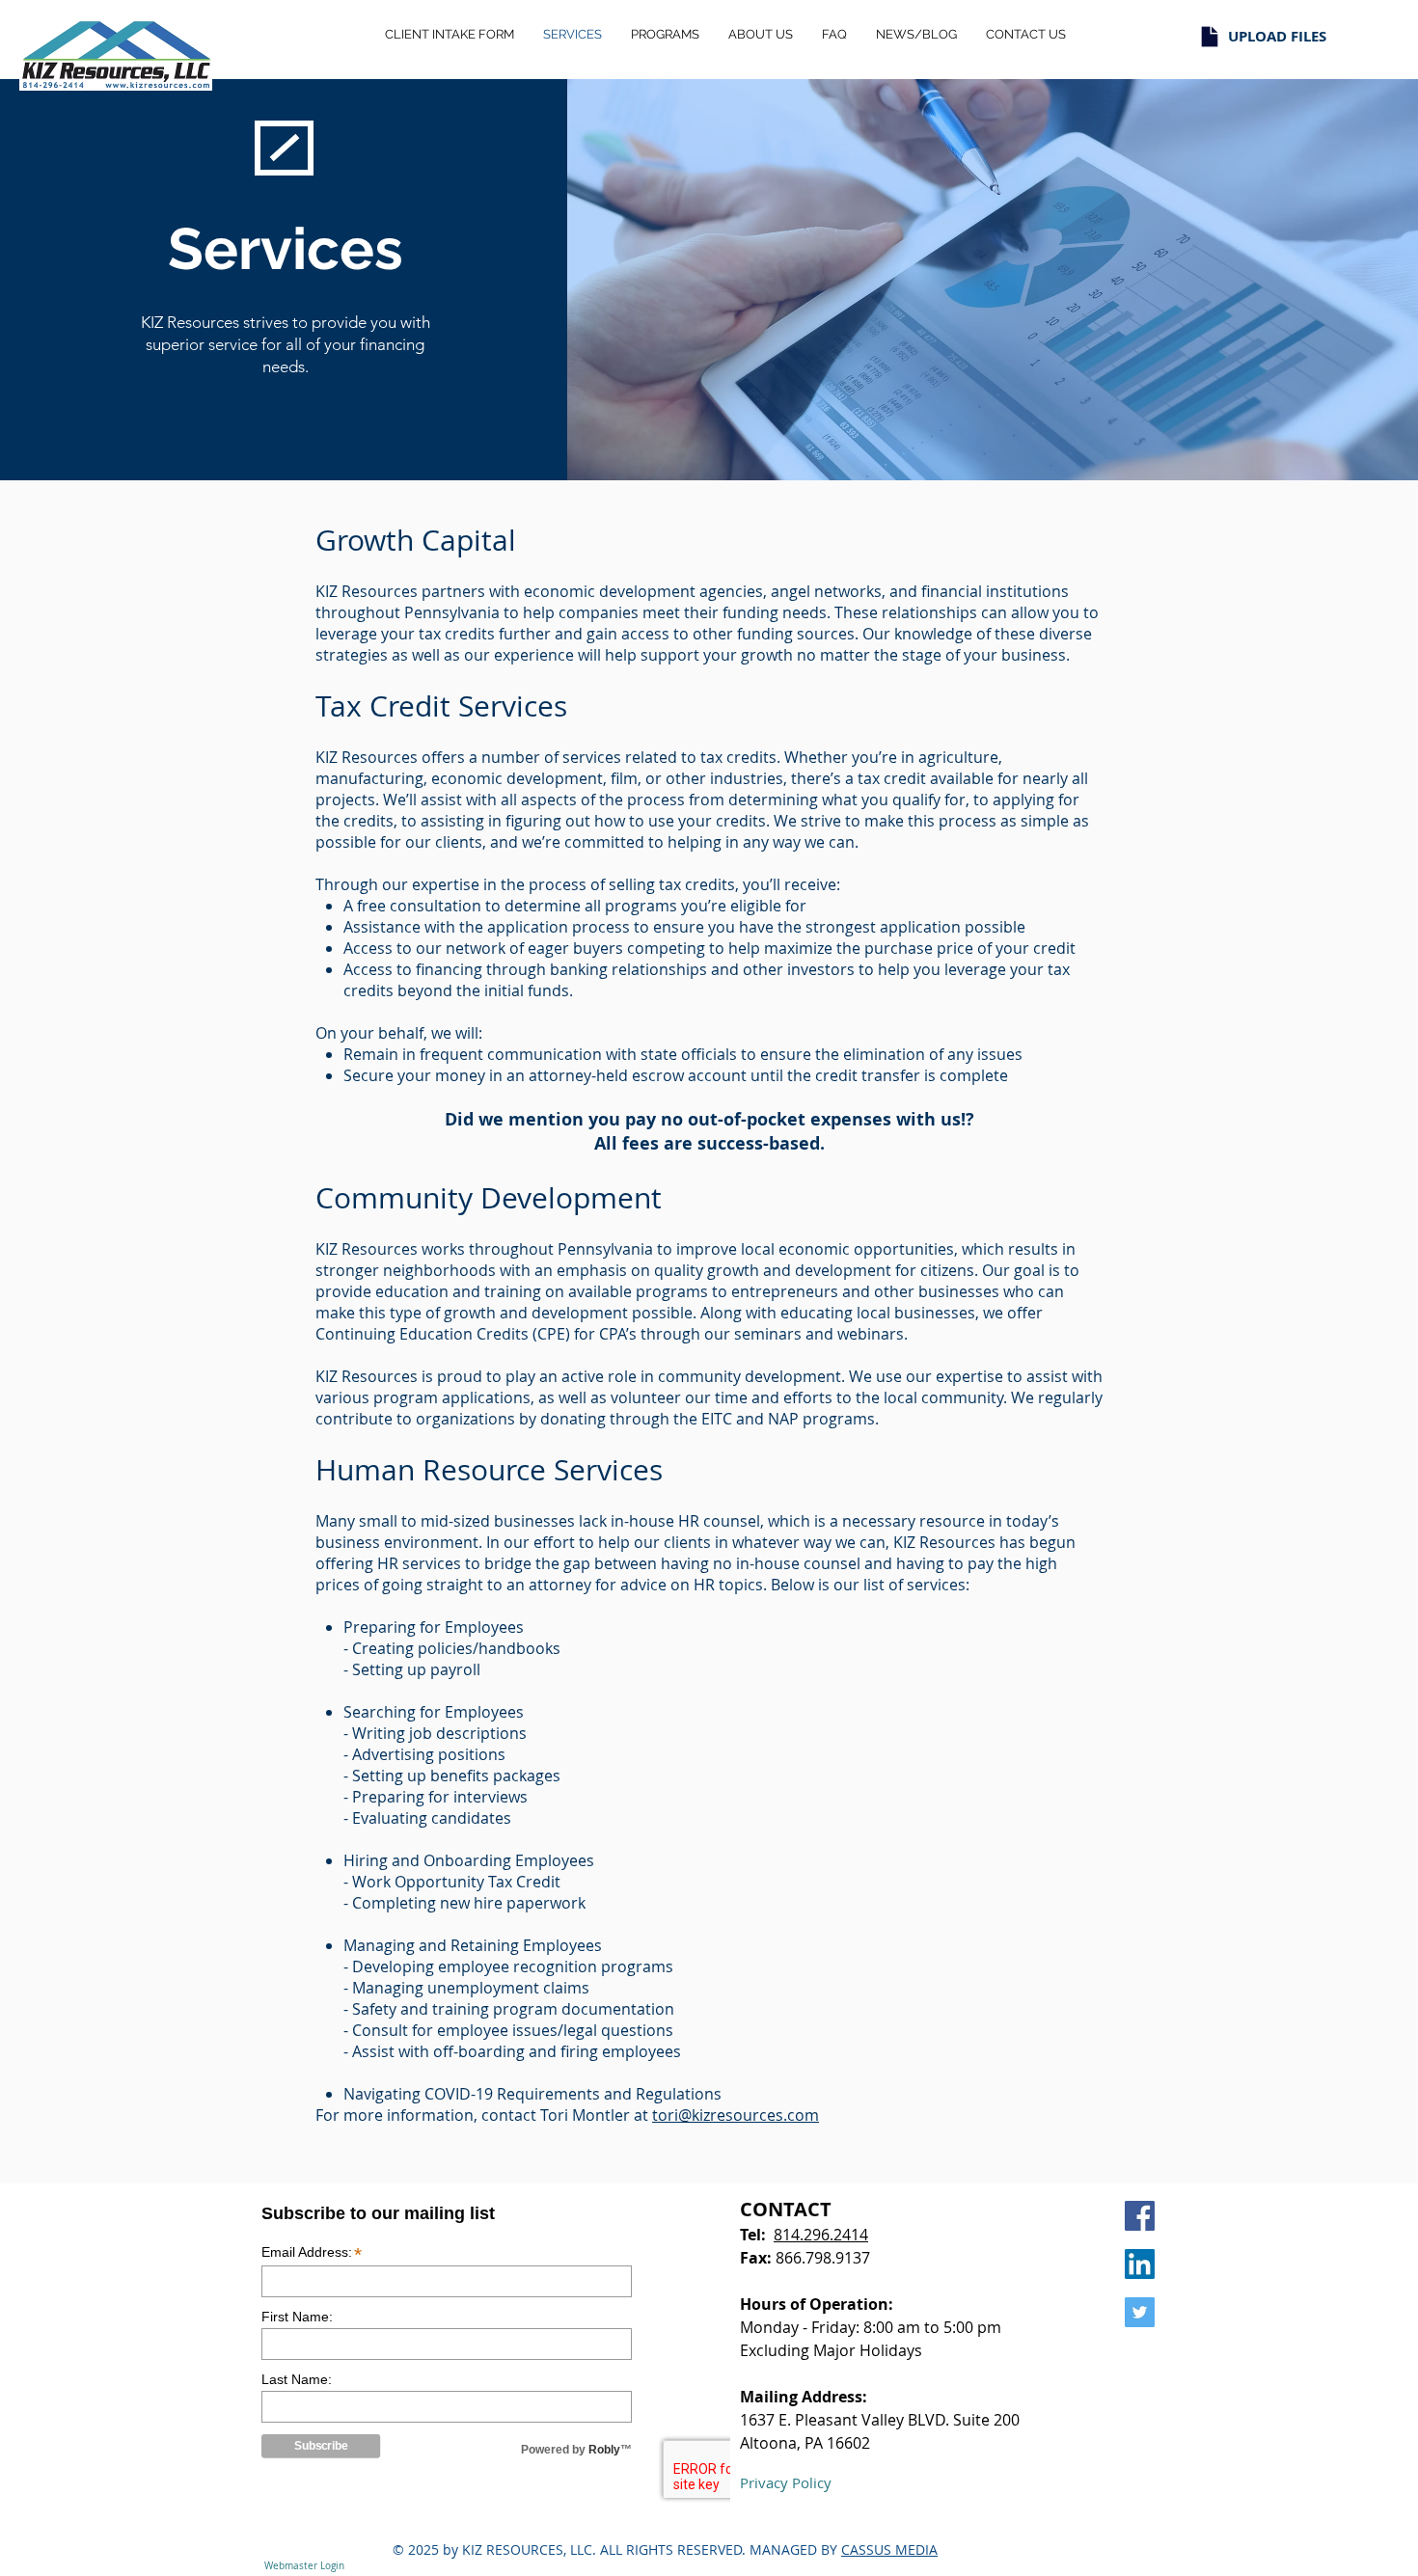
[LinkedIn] (1140, 2264)
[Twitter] (1140, 2312)
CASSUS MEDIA (889, 2549)
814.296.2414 (821, 2235)
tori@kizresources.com (736, 2115)
